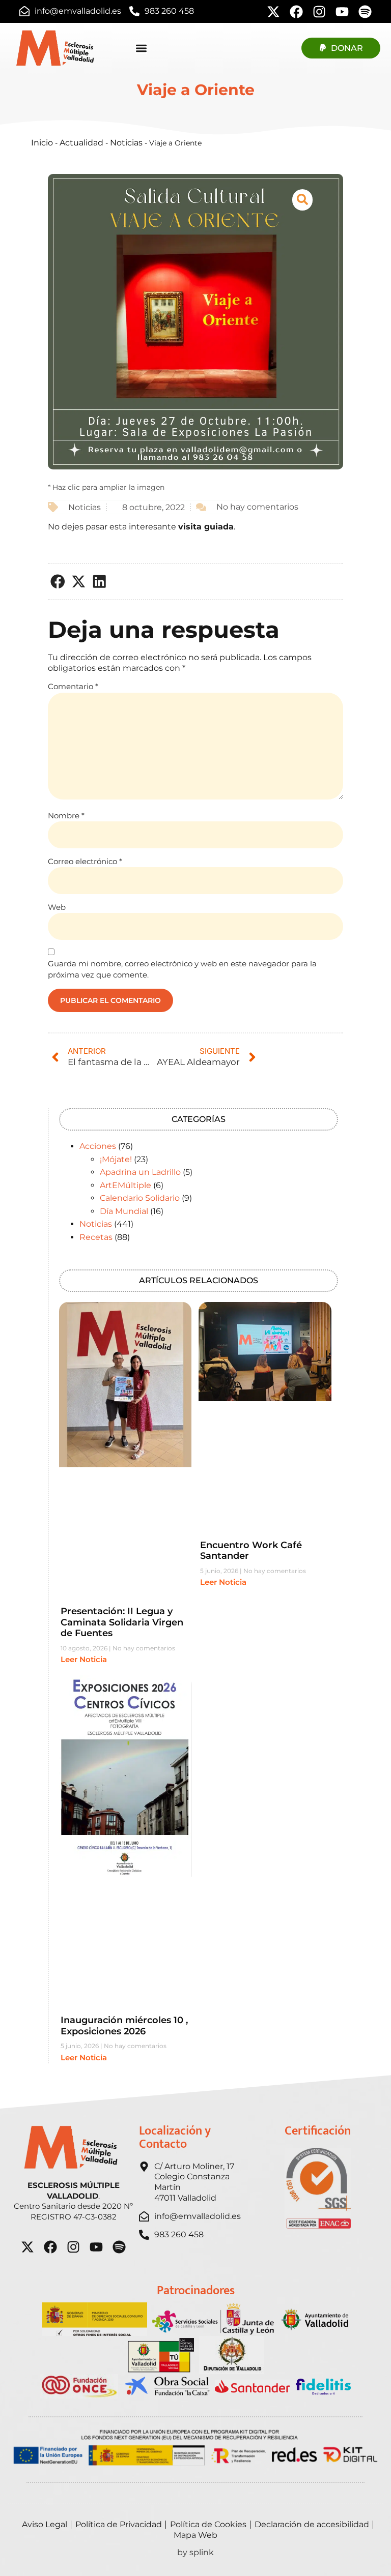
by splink (195, 2552)
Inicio (42, 143)
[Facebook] (296, 12)
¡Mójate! (116, 1159)
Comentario (73, 686)
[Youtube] (342, 12)
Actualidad (81, 143)
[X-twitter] (273, 12)
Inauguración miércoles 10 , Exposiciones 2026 (124, 2026)
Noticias (126, 143)
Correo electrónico (85, 861)
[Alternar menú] (141, 48)
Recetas (96, 1237)
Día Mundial (124, 1211)
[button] (58, 582)
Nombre (66, 816)
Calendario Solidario (140, 1198)
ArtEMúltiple (125, 1185)
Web (57, 907)
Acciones (98, 1146)
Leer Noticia (84, 1659)
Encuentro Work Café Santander (251, 1551)
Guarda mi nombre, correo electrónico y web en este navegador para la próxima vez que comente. (182, 969)
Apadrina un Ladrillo (140, 1172)
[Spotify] (365, 12)
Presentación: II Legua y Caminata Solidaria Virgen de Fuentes (122, 1622)
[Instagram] (319, 12)
